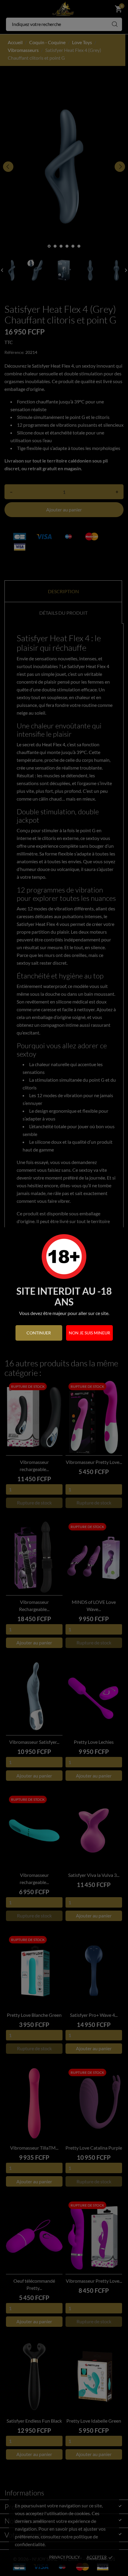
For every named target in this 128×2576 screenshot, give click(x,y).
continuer (39, 1333)
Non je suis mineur (89, 1333)
